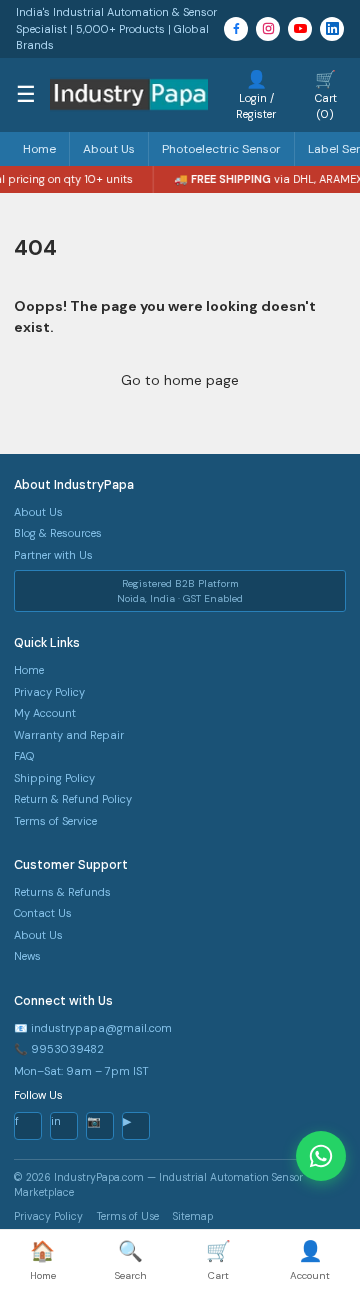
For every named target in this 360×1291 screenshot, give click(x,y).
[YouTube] (300, 29)
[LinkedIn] (332, 29)
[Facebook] (236, 29)
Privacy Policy (49, 692)
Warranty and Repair (69, 735)
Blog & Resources (58, 533)
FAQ (24, 756)
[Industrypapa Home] (129, 94)
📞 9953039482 (59, 1049)
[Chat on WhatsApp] (321, 1156)
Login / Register (256, 94)
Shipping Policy (54, 778)
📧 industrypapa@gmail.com (93, 1028)
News (27, 956)
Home (39, 149)
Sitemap (193, 1216)
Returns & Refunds (62, 892)
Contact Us (43, 913)
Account (310, 1260)
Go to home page (180, 380)
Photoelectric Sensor (221, 149)
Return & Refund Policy (73, 799)
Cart (218, 1260)
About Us (109, 149)
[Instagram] (268, 29)
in (56, 1121)
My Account (45, 713)
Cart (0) (326, 94)
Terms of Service (55, 821)
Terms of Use (128, 1216)
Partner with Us (53, 555)
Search (131, 1260)
